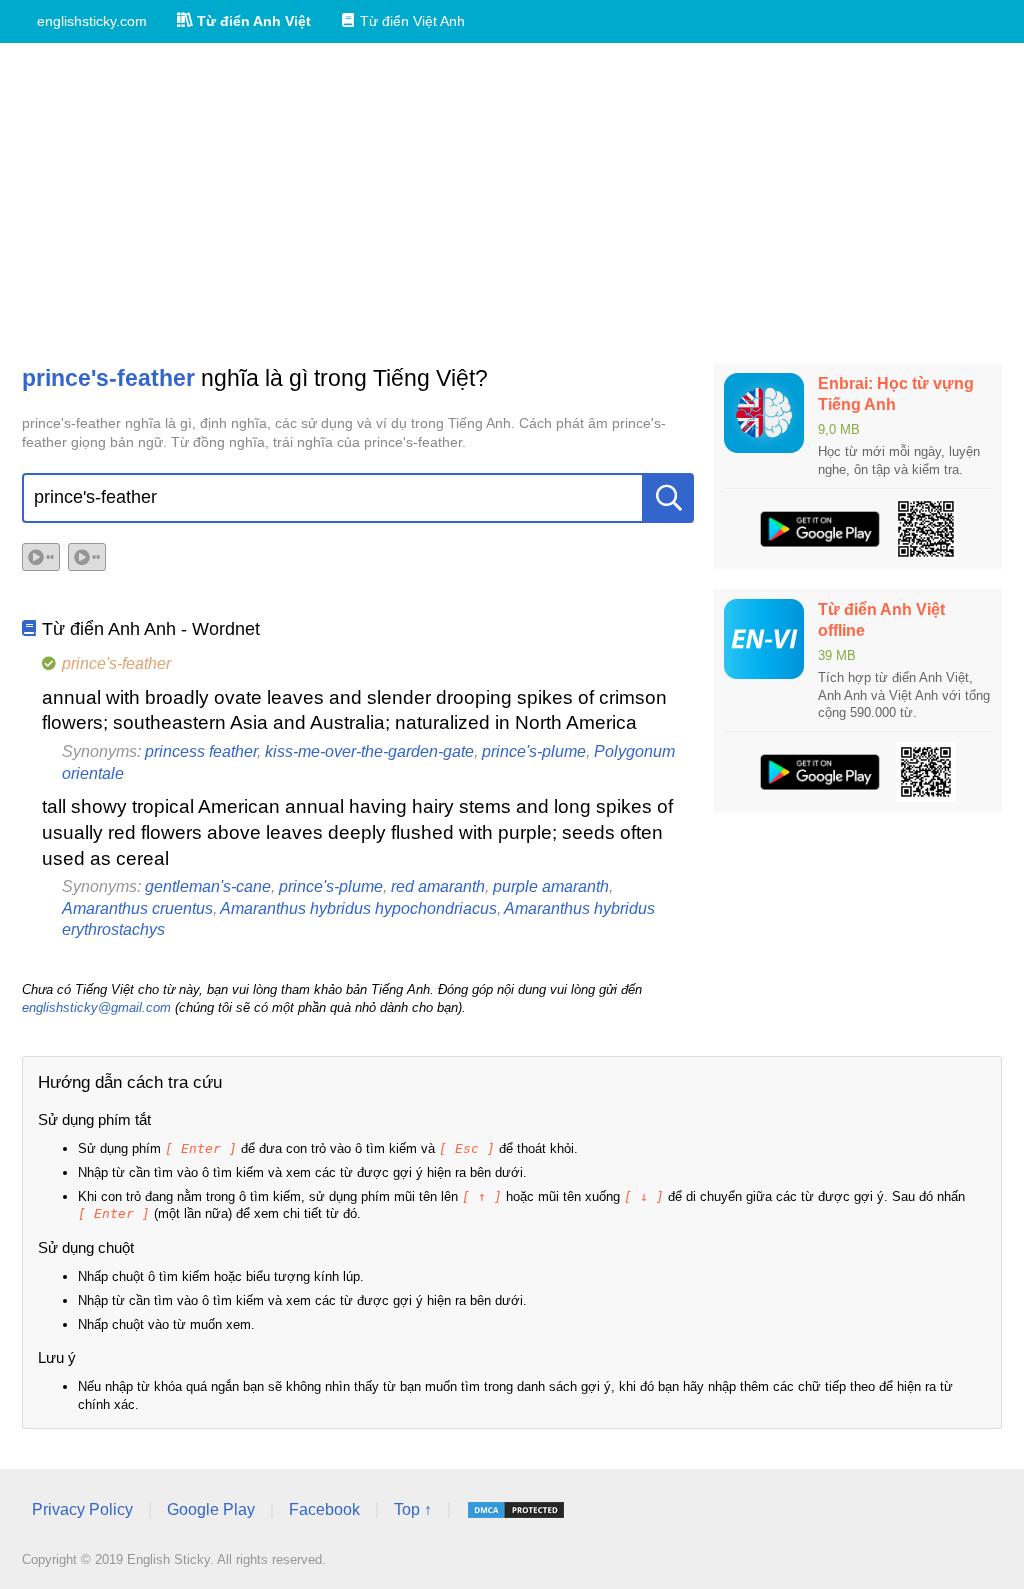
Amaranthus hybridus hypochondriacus (358, 908)
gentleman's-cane (208, 886)
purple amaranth (551, 886)
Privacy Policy (82, 1509)
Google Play (211, 1509)
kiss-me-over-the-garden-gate (369, 751)
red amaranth (438, 886)
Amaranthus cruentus (137, 908)
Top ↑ (413, 1509)
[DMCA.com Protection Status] (516, 1510)
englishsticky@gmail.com (96, 1007)
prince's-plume (534, 751)
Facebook (324, 1509)
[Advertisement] (512, 203)
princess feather (201, 751)
